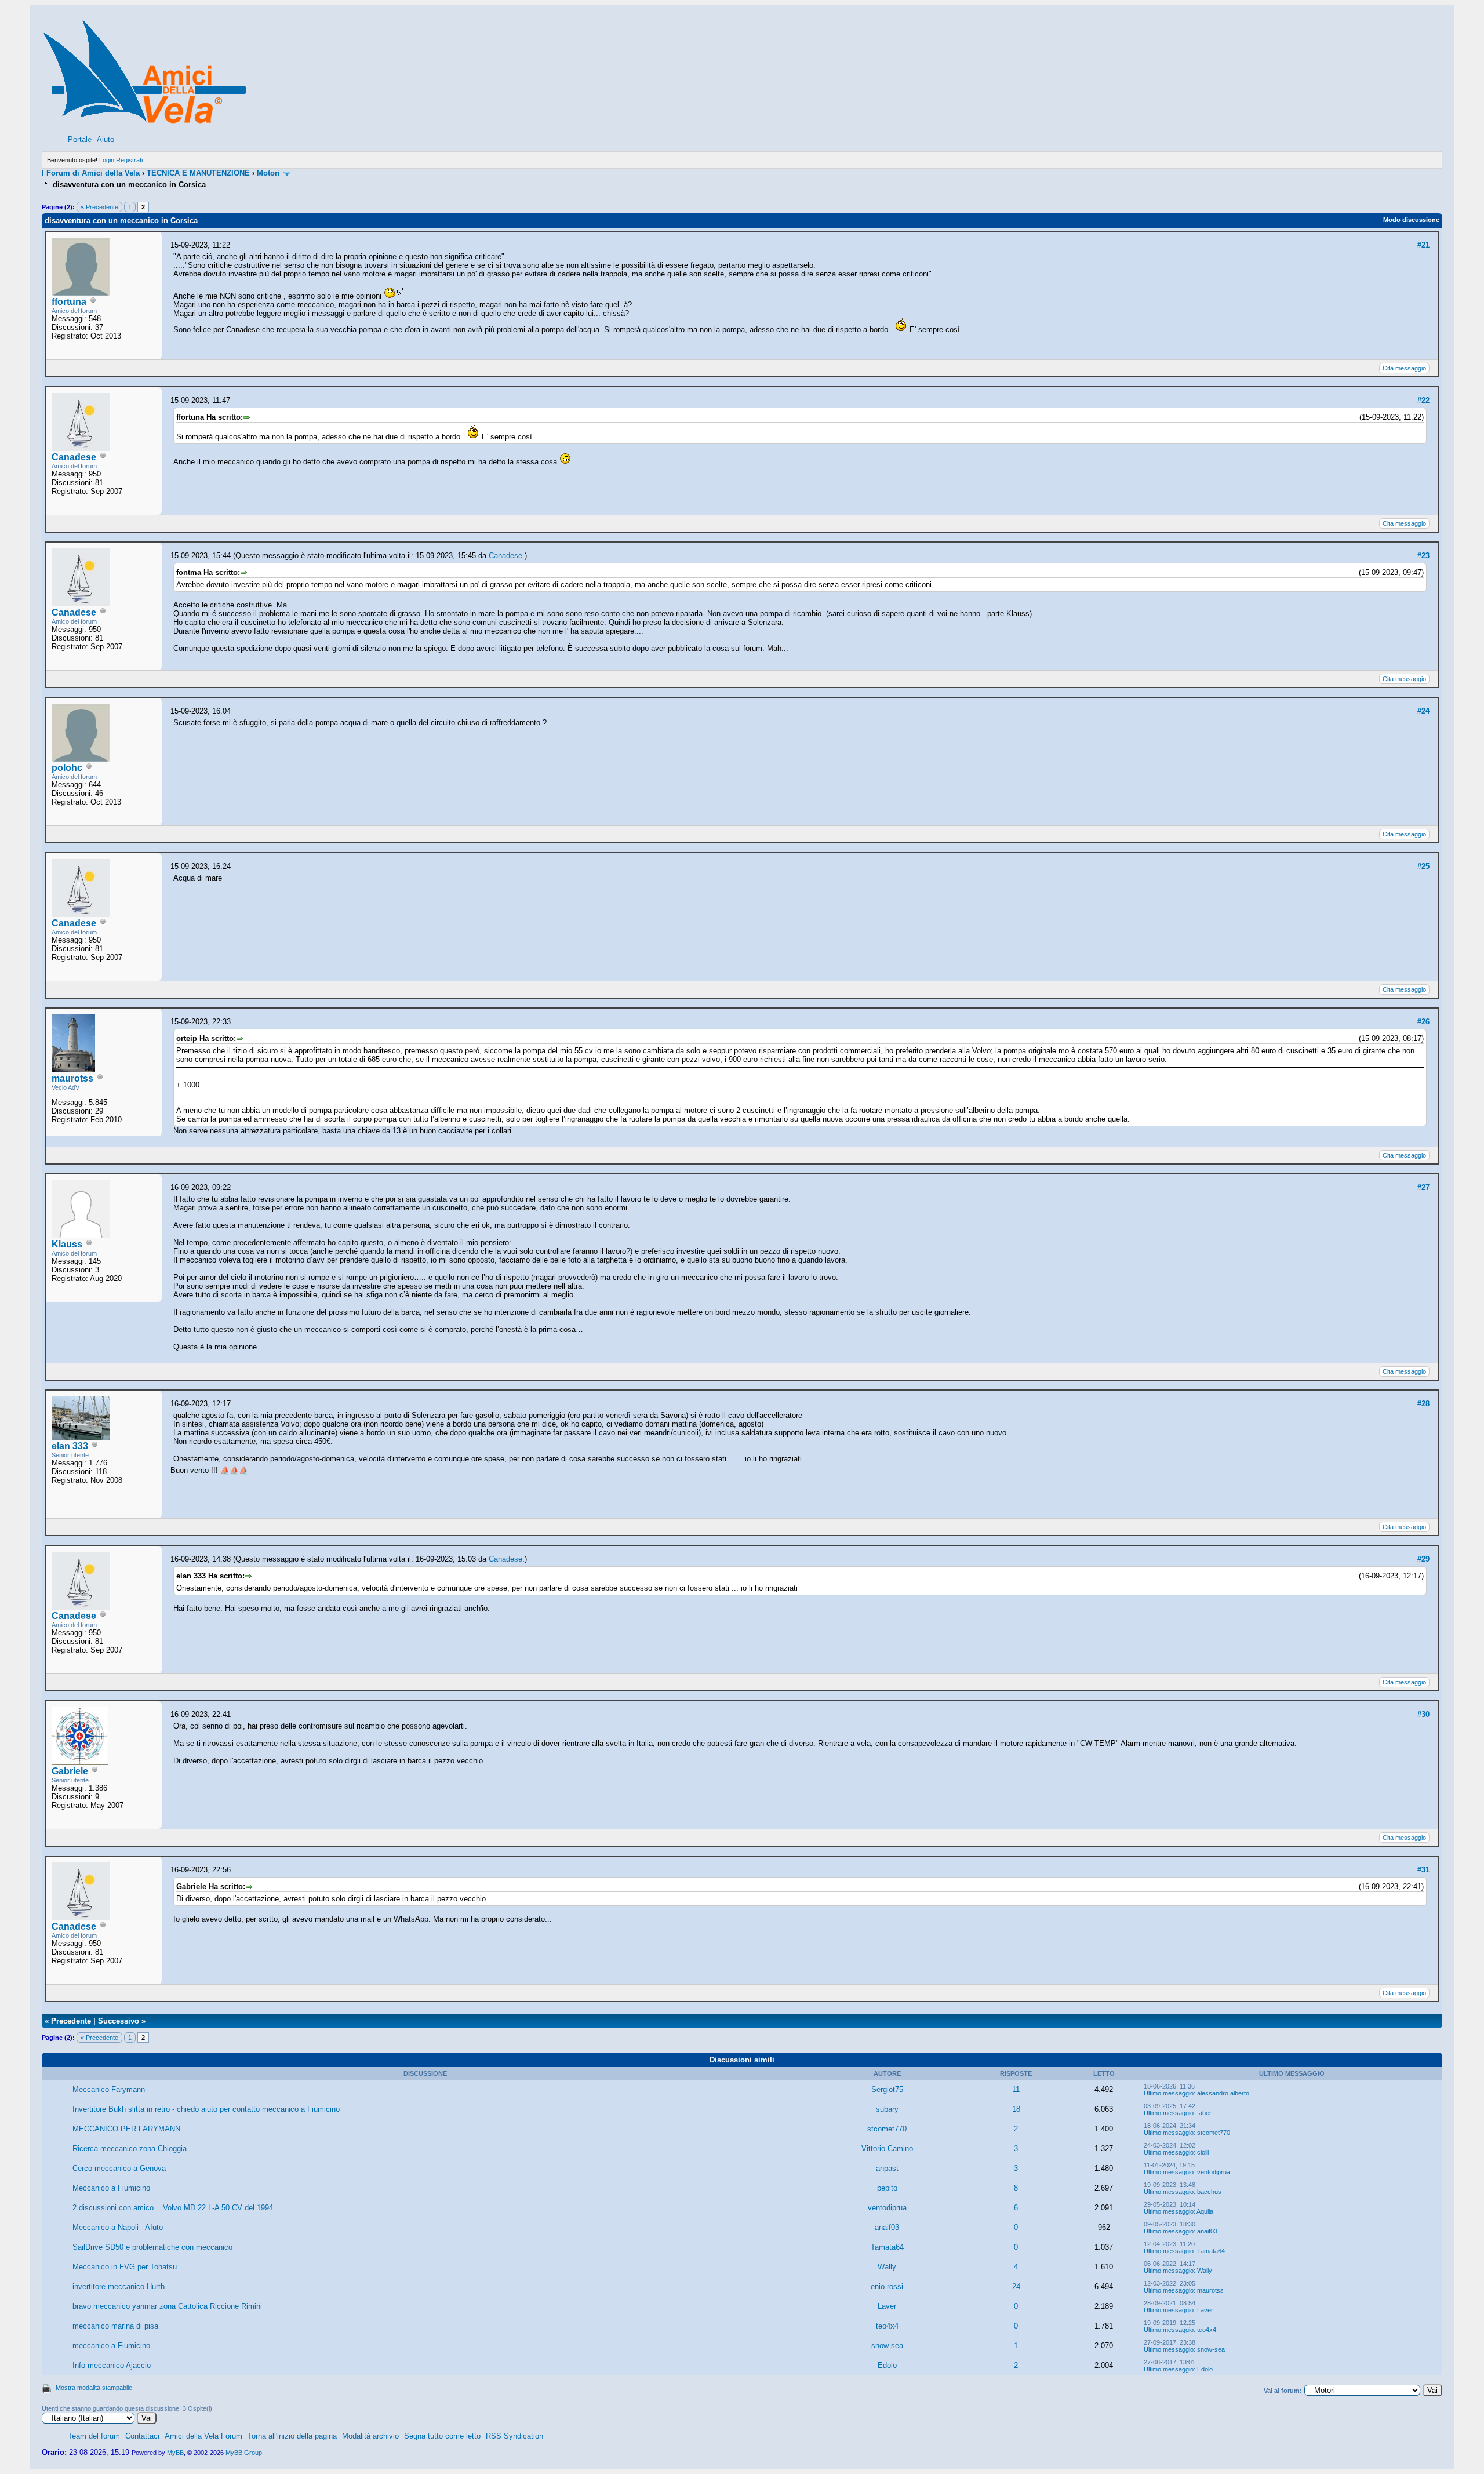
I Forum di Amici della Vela (91, 173)
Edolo (887, 2365)
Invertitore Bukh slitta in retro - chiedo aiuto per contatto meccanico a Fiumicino (206, 2109)
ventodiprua (1214, 2172)
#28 (1423, 1404)
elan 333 (70, 1446)
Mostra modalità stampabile (94, 2388)
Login (107, 160)
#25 (1423, 866)
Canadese (74, 457)
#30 (1423, 1714)
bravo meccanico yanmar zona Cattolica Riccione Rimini (167, 2306)
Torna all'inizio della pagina (292, 2436)
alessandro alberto (1223, 2093)
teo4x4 (887, 2326)
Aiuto (106, 139)
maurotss (72, 1078)
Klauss (67, 1244)
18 (1016, 2109)
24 (1016, 2286)
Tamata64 (887, 2247)
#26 (1423, 1022)
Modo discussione (1411, 220)
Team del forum (94, 2436)
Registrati (129, 160)
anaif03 (887, 2227)
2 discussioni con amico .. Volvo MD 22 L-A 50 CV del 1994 (173, 2208)
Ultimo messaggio (1169, 2093)
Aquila (1205, 2211)
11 (1016, 2089)
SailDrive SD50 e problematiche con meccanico (152, 2247)
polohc (67, 768)
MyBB (175, 2453)
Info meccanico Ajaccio (112, 2365)
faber (1204, 2113)
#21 (1423, 245)
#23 (1423, 556)
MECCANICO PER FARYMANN (126, 2129)
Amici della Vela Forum (203, 2436)
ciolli (1203, 2152)
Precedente (71, 2021)
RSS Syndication (514, 2436)
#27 (1423, 1187)
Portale (80, 139)
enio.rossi (887, 2286)
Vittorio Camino (887, 2149)
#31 (1423, 1870)
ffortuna (69, 302)
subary (887, 2109)
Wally (887, 2267)
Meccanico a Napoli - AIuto (118, 2227)
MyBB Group (244, 2453)
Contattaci (142, 2436)
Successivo (119, 2021)
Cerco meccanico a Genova (119, 2168)
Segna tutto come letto (442, 2436)
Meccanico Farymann (109, 2089)
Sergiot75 (887, 2089)
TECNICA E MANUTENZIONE (198, 173)
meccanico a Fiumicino (111, 2346)
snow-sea (887, 2346)
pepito (887, 2188)
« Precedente (99, 207)
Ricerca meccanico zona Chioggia (130, 2149)
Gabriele (70, 1771)
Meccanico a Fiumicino (111, 2188)
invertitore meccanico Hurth (119, 2286)
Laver (887, 2306)
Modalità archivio (370, 2436)
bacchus (1209, 2192)
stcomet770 (887, 2129)
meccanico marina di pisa (115, 2326)
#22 (1423, 400)
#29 (1423, 1559)
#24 (1423, 711)
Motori (268, 173)
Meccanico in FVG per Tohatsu (125, 2267)
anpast (887, 2168)
